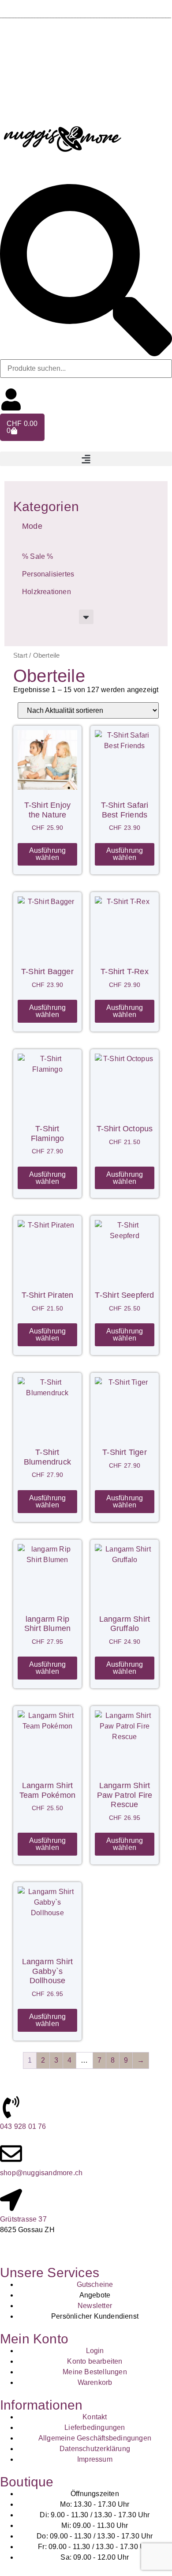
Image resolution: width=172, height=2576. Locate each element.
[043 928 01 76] (11, 2107)
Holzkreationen (47, 592)
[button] (86, 459)
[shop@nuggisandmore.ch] (11, 2154)
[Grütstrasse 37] (11, 2200)
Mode (32, 526)
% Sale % (38, 556)
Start (20, 655)
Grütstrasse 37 (23, 2219)
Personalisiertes (48, 574)
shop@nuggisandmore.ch (41, 2173)
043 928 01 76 (23, 2126)
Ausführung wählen (48, 854)
